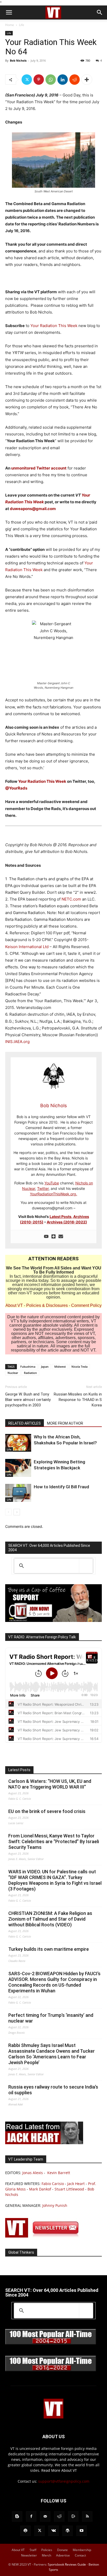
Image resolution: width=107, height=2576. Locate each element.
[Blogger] (17, 2516)
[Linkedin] (63, 80)
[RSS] (87, 2516)
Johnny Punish (55, 2205)
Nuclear (13, 1373)
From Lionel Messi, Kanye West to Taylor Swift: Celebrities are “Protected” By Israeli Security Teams (54, 1841)
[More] (87, 80)
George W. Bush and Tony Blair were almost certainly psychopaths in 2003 (28, 1400)
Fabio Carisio (53, 2184)
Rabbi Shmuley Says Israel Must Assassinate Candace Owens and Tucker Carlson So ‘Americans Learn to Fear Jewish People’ (52, 2054)
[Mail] (45, 2516)
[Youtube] (46, 1237)
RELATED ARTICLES (25, 1423)
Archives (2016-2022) (67, 1222)
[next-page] (17, 1512)
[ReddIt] (75, 80)
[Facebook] (31, 2516)
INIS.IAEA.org (17, 1042)
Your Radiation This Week (54, 326)
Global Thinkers (21, 2252)
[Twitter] (27, 80)
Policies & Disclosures (47, 1305)
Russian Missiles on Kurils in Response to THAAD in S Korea (78, 1400)
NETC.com (71, 899)
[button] (9, 12)
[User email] (61, 1237)
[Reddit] (59, 2516)
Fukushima (28, 1367)
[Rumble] (73, 2516)
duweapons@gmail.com (33, 509)
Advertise (63, 2555)
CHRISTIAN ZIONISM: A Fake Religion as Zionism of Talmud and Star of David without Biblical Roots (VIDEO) (50, 1919)
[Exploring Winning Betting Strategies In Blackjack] (18, 1468)
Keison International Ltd (27, 947)
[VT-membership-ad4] (53, 1620)
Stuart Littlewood (69, 2189)
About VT (14, 1305)
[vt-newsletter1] (44, 2236)
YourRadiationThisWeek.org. (53, 1194)
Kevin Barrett (59, 2173)
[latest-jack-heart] (44, 2143)
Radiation (30, 1373)
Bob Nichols (18, 60)
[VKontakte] (53, 2531)
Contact (80, 2555)
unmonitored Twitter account (39, 468)
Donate (62, 2550)
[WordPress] (68, 2531)
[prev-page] (8, 1512)
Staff (33, 2550)
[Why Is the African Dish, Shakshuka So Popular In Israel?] (18, 1443)
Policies (47, 2550)
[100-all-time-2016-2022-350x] (51, 2370)
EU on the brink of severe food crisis (47, 1811)
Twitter (43, 1188)
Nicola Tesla (79, 1367)
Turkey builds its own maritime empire (49, 1949)
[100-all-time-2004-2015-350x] (51, 2343)
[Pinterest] (39, 80)
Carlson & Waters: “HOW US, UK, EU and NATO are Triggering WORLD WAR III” (50, 1784)
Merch (46, 2555)
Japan (45, 1367)
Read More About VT (59, 2470)
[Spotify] (25, 2531)
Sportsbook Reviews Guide (67, 2564)
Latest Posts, (61, 1217)
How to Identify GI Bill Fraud (61, 1487)
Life (22, 25)
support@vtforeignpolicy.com (64, 2481)
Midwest (60, 1367)
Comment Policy (86, 1305)
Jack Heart (76, 2184)
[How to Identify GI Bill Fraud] (18, 1493)
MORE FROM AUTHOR (65, 1423)
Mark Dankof (40, 2189)
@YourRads (17, 788)
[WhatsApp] (51, 80)
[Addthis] (53, 1237)
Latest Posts (19, 1770)
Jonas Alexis (33, 2173)
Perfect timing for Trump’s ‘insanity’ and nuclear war (51, 2018)
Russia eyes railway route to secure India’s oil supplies (53, 2090)
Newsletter (29, 2555)
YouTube (52, 1183)
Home (10, 25)
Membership (82, 2550)
